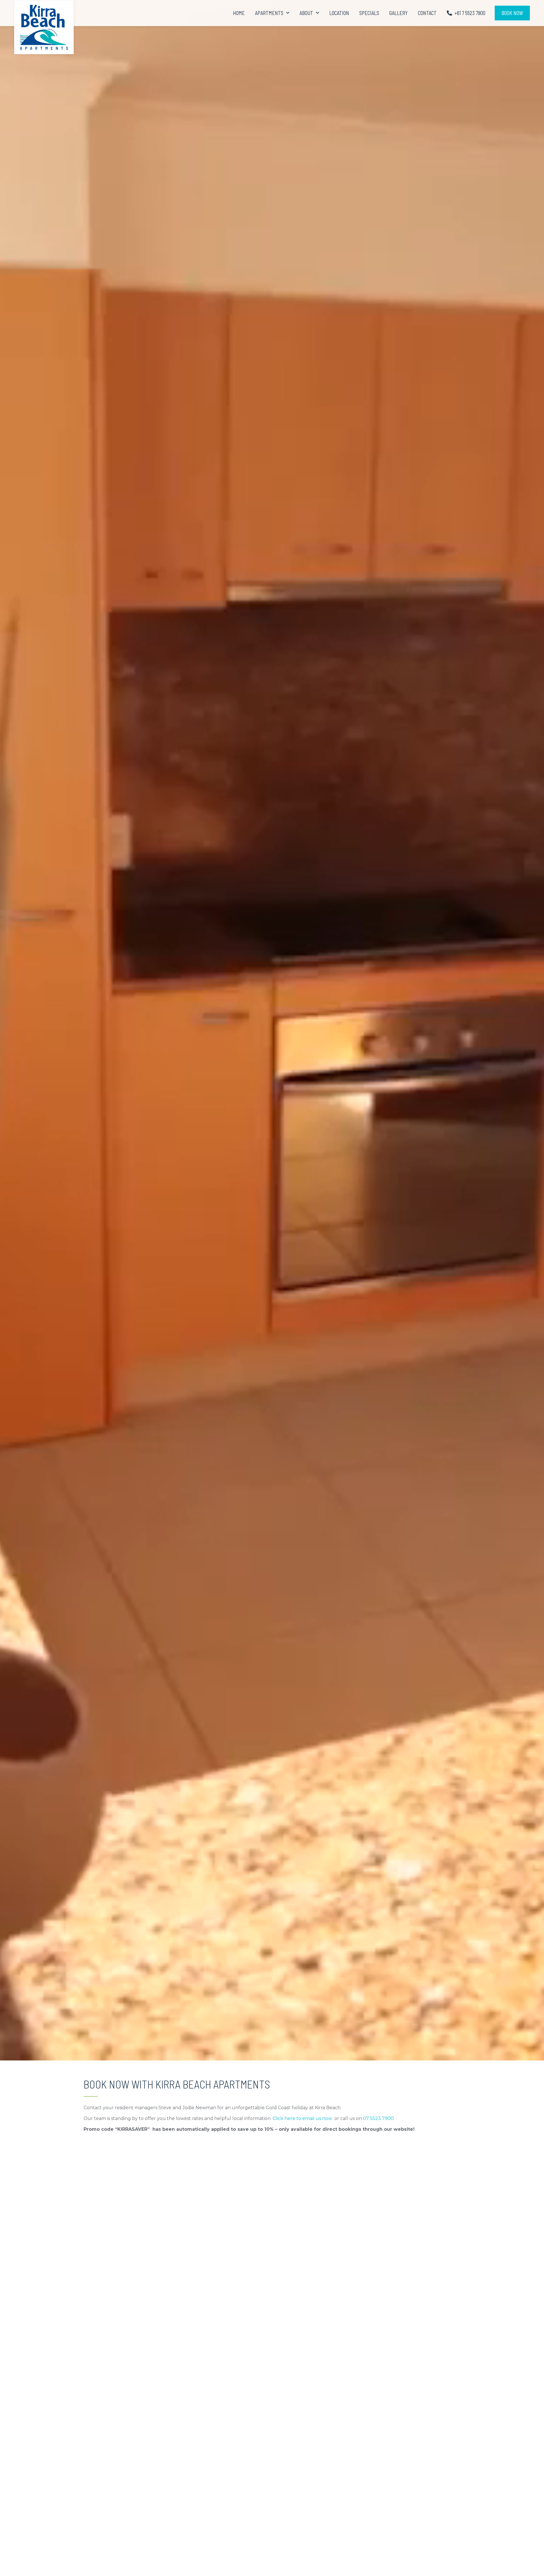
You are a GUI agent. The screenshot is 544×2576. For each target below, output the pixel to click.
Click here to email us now (302, 2118)
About (306, 13)
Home (239, 13)
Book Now (512, 13)
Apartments (269, 13)
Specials (369, 13)
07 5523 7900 (378, 2118)
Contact (427, 13)
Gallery (399, 13)
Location (339, 13)
